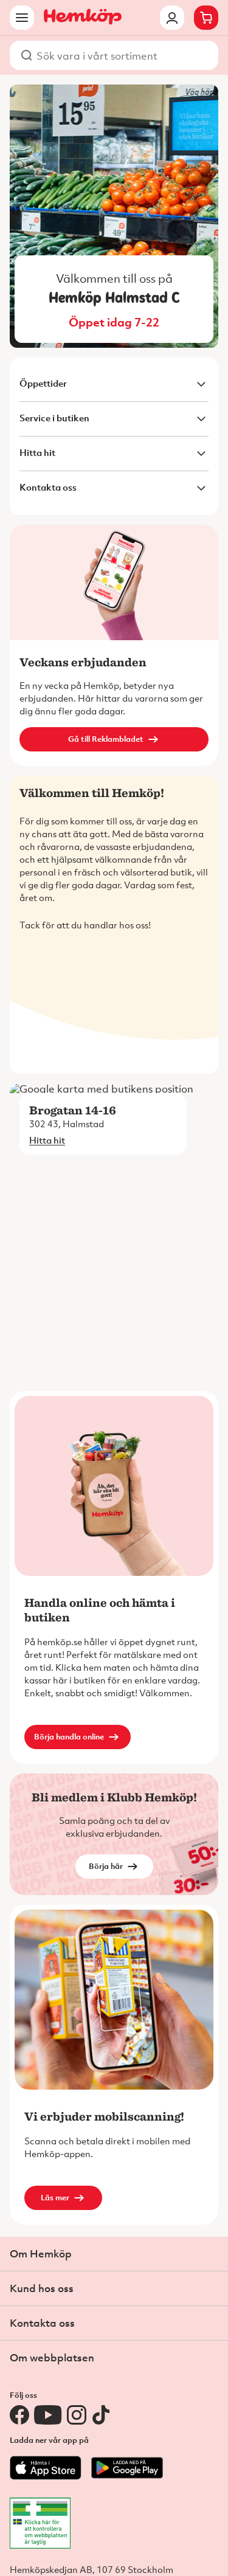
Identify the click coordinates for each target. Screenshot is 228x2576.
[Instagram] (77, 2415)
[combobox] (121, 55)
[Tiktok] (101, 2415)
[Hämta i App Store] (46, 2477)
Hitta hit (47, 1140)
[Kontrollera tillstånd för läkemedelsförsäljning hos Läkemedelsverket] (119, 2523)
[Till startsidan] (83, 18)
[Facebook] (19, 2415)
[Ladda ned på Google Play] (127, 2477)
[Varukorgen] (206, 18)
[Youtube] (48, 2415)
